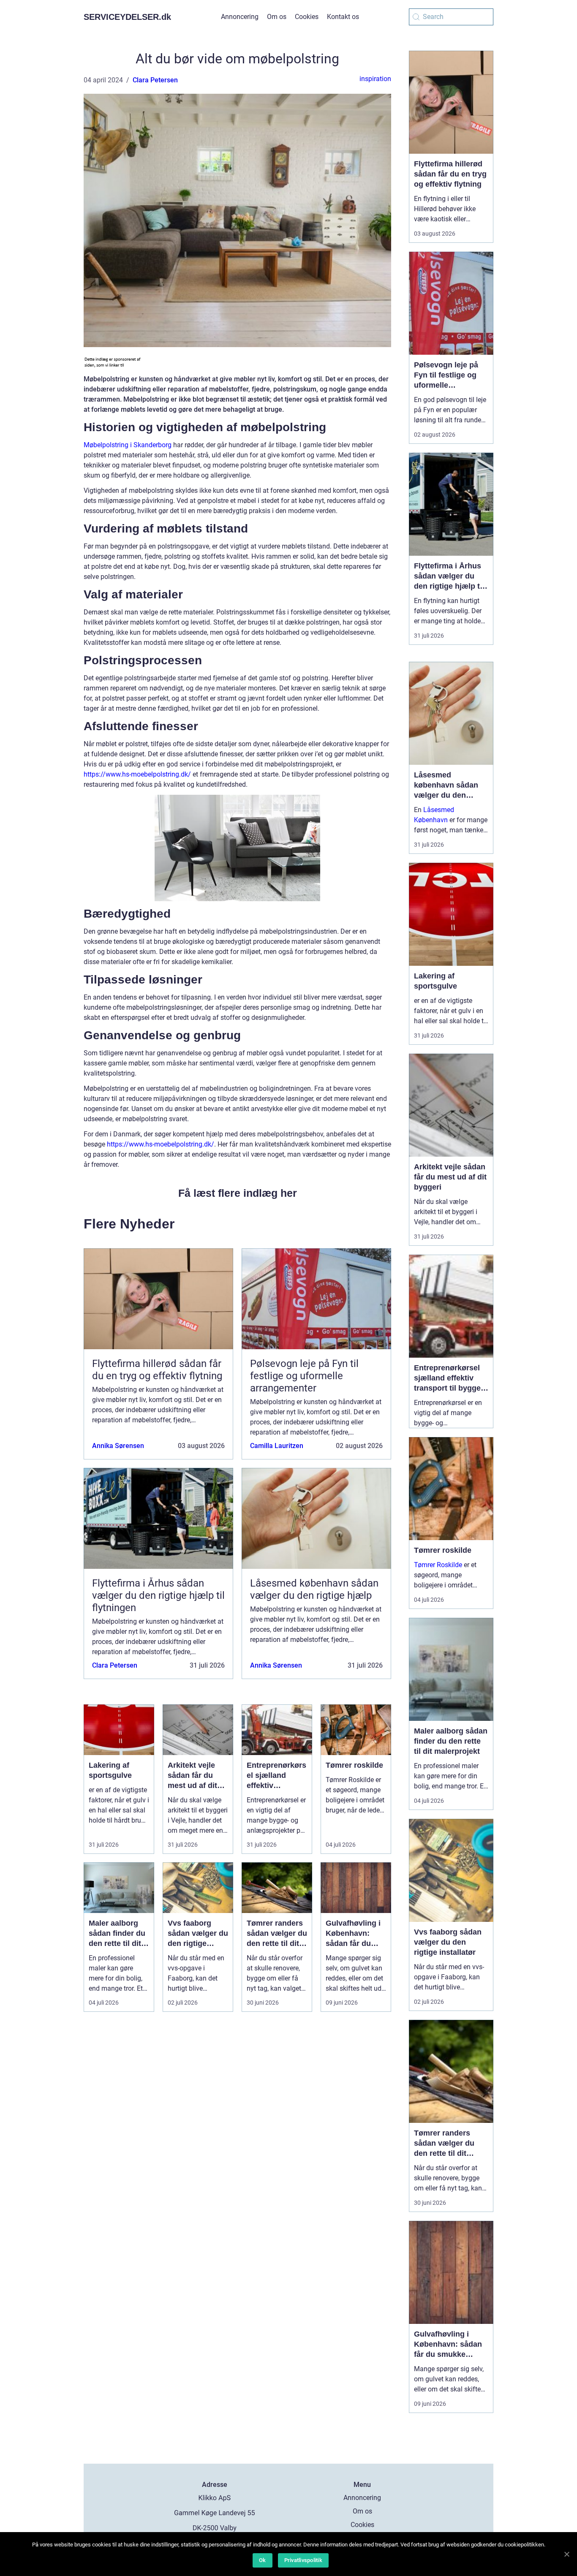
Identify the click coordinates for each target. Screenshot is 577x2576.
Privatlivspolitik (303, 2560)
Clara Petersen (155, 80)
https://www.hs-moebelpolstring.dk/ (137, 774)
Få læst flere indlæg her (238, 1193)
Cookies (307, 17)
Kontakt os (343, 17)
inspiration (375, 79)
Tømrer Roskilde (438, 1565)
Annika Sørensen (118, 1446)
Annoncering (240, 17)
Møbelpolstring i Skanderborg (128, 445)
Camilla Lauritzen (277, 1446)
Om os (277, 17)
